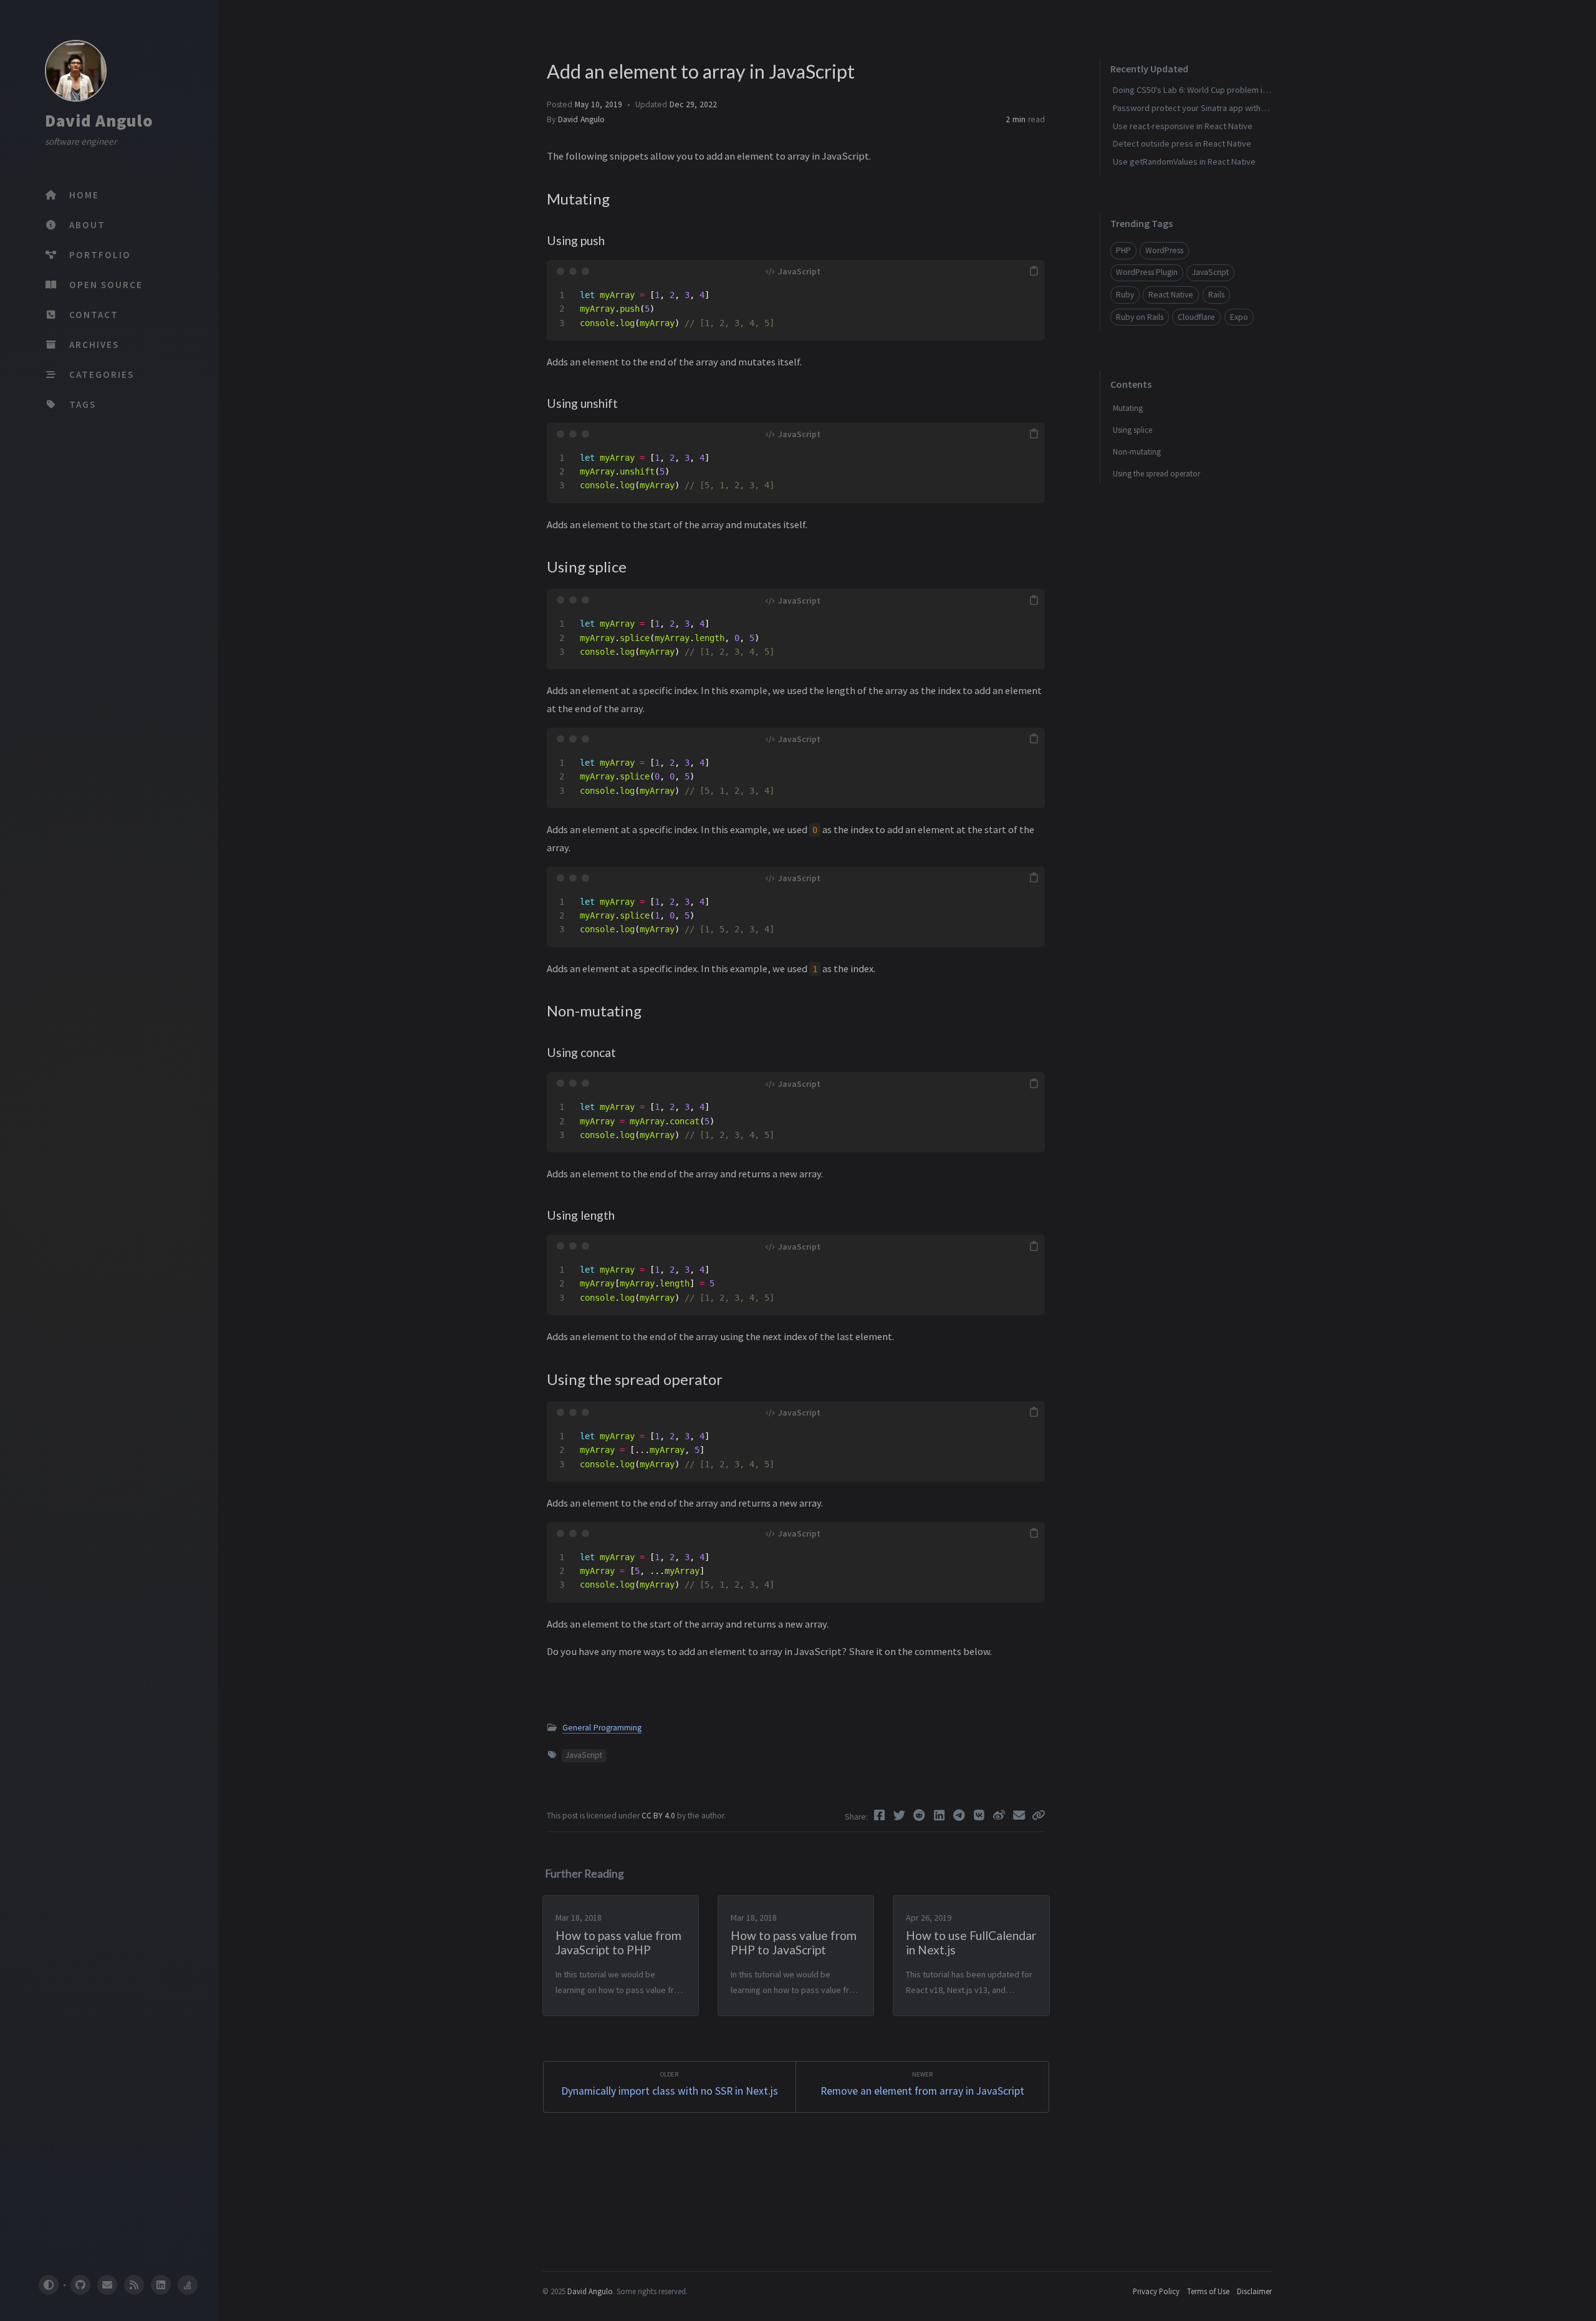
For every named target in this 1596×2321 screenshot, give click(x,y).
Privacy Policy (1156, 2291)
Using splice (1132, 430)
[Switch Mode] (48, 2285)
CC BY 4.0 (659, 1816)
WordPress (1164, 250)
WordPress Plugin (1147, 272)
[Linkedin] (941, 1815)
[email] (107, 2285)
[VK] (981, 1815)
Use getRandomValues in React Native (1184, 162)
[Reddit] (921, 1815)
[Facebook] (881, 1815)
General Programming (602, 1728)
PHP (1123, 250)
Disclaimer (1254, 2291)
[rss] (134, 2285)
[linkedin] (161, 2285)
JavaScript (584, 1755)
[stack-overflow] (188, 2285)
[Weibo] (1001, 1815)
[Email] (1021, 1815)
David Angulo (99, 120)
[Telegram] (961, 1815)
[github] (80, 2285)
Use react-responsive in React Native (1183, 126)
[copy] (1034, 271)
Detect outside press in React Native (1182, 143)
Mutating (1128, 408)
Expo (1239, 317)
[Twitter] (901, 1815)
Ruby (1125, 295)
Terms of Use (1208, 2291)
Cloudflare (1196, 317)
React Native (1171, 295)
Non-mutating (1137, 452)
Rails (1216, 295)
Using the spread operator (1156, 474)
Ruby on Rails (1140, 317)
